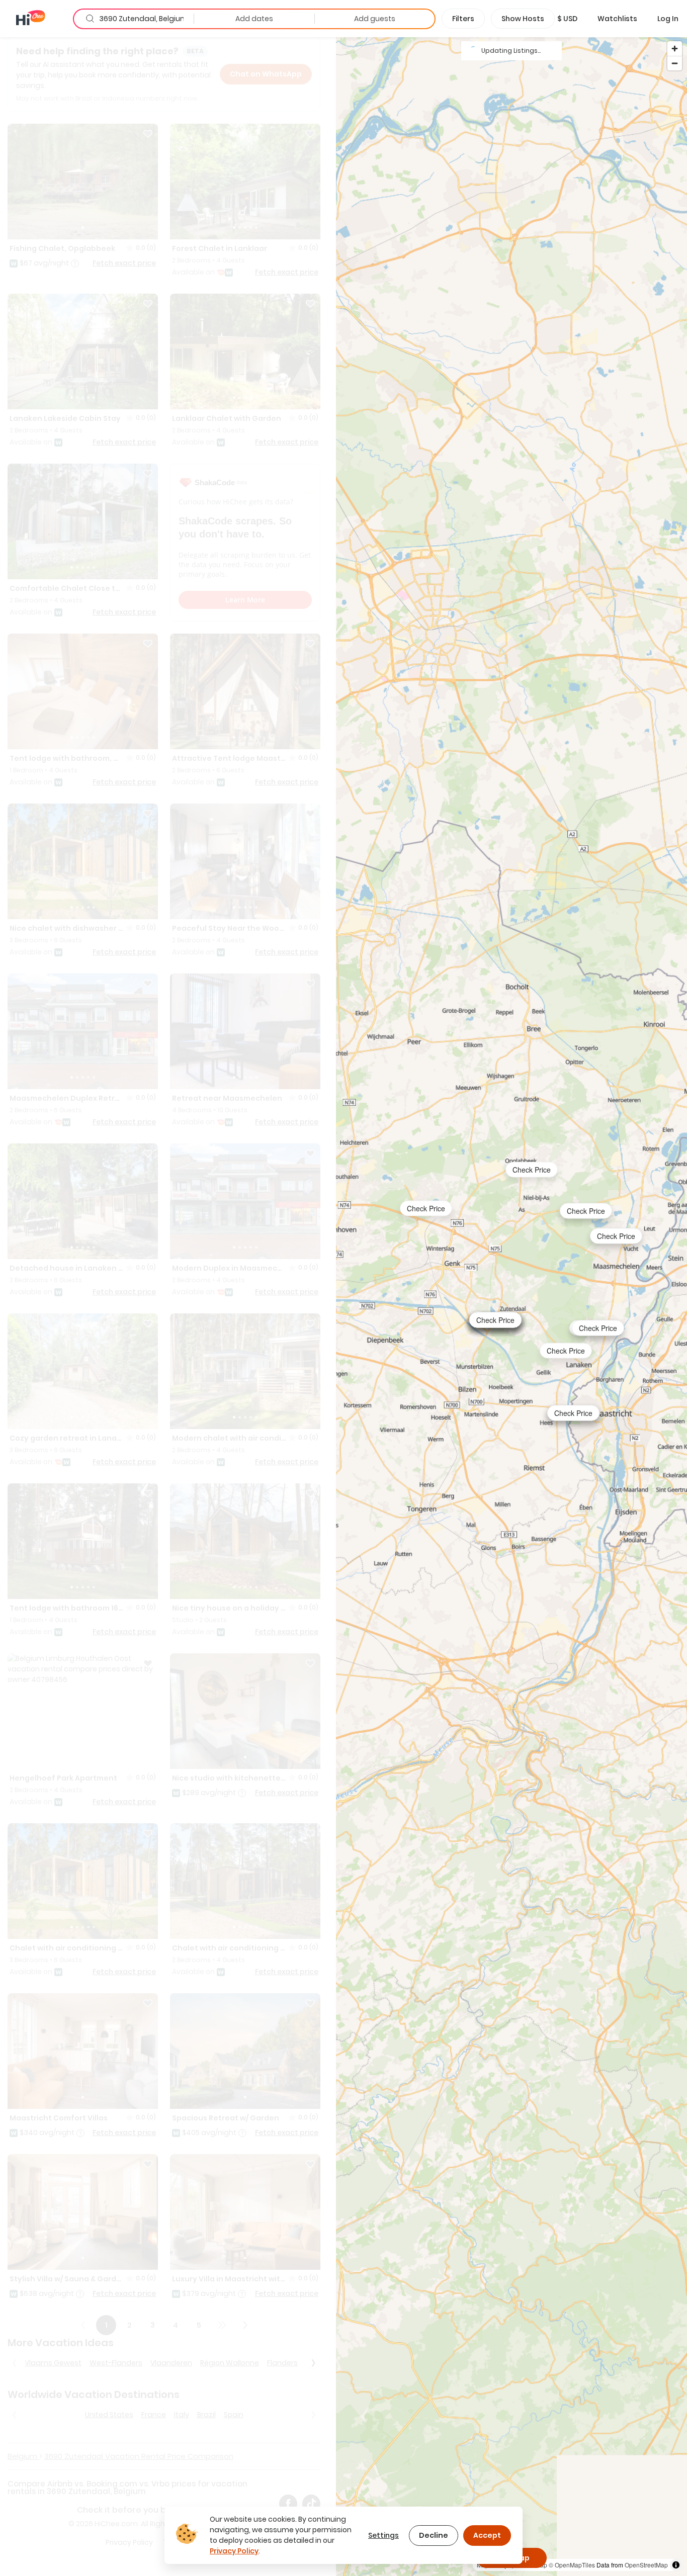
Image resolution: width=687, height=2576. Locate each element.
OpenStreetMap (646, 2565)
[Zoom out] (675, 63)
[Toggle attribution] (676, 2565)
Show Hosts (523, 19)
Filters (463, 19)
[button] (567, 19)
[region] (511, 1306)
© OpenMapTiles (572, 2565)
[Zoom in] (675, 49)
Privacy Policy (234, 2551)
